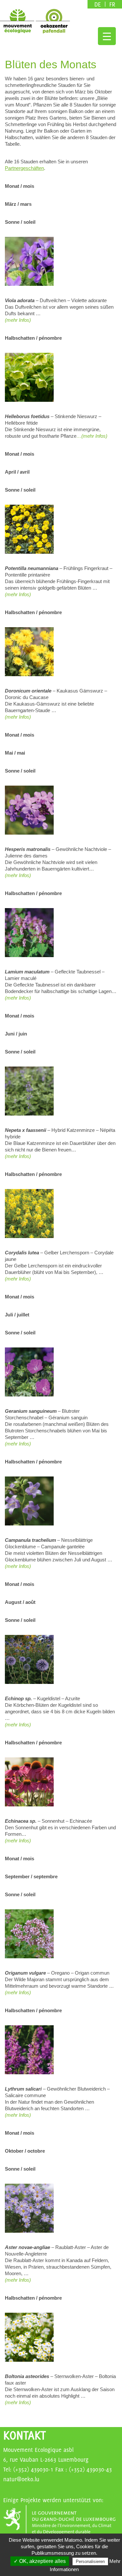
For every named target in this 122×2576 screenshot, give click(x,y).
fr (112, 4)
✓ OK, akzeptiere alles (40, 2561)
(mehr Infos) (18, 594)
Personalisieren (90, 2561)
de (99, 4)
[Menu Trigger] (107, 36)
